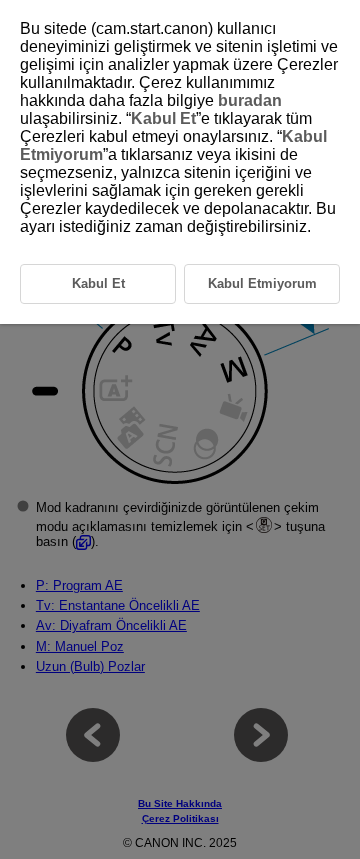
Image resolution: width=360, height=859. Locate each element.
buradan (250, 100)
